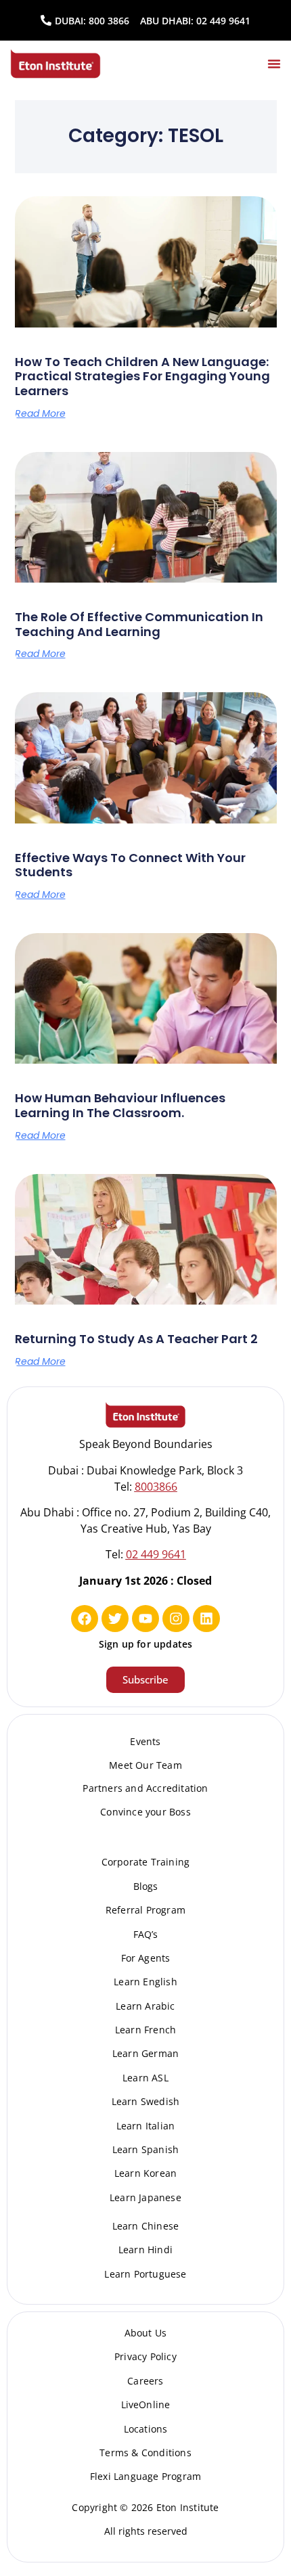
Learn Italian (146, 2126)
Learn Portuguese (145, 2274)
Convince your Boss (145, 1812)
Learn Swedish (146, 2101)
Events (145, 1741)
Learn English (145, 1982)
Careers (145, 2381)
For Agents (146, 1958)
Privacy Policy (145, 2356)
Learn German (145, 2053)
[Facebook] (85, 1619)
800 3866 (109, 21)
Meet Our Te (138, 1765)
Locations (146, 2429)
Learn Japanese (145, 2197)
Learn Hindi (145, 2250)
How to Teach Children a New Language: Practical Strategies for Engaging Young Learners (142, 376)
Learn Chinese (146, 2226)
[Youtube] (145, 1619)
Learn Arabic (145, 2006)
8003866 (156, 1487)
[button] (274, 64)
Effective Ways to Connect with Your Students (130, 865)
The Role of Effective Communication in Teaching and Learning (139, 624)
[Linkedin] (206, 1619)
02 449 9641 (223, 21)
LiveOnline (146, 2404)
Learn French (145, 2030)
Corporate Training (146, 1862)
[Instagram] (176, 1619)
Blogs (146, 1886)
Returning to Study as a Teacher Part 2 (136, 1339)
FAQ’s (146, 1934)
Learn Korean (145, 2173)
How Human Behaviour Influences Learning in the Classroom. (120, 1105)
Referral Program (145, 1910)
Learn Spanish (146, 2149)
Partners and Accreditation (145, 1788)
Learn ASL (145, 2078)
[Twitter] (115, 1619)
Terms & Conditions (145, 2453)
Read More (40, 413)
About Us (146, 2333)
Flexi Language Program (145, 2476)
